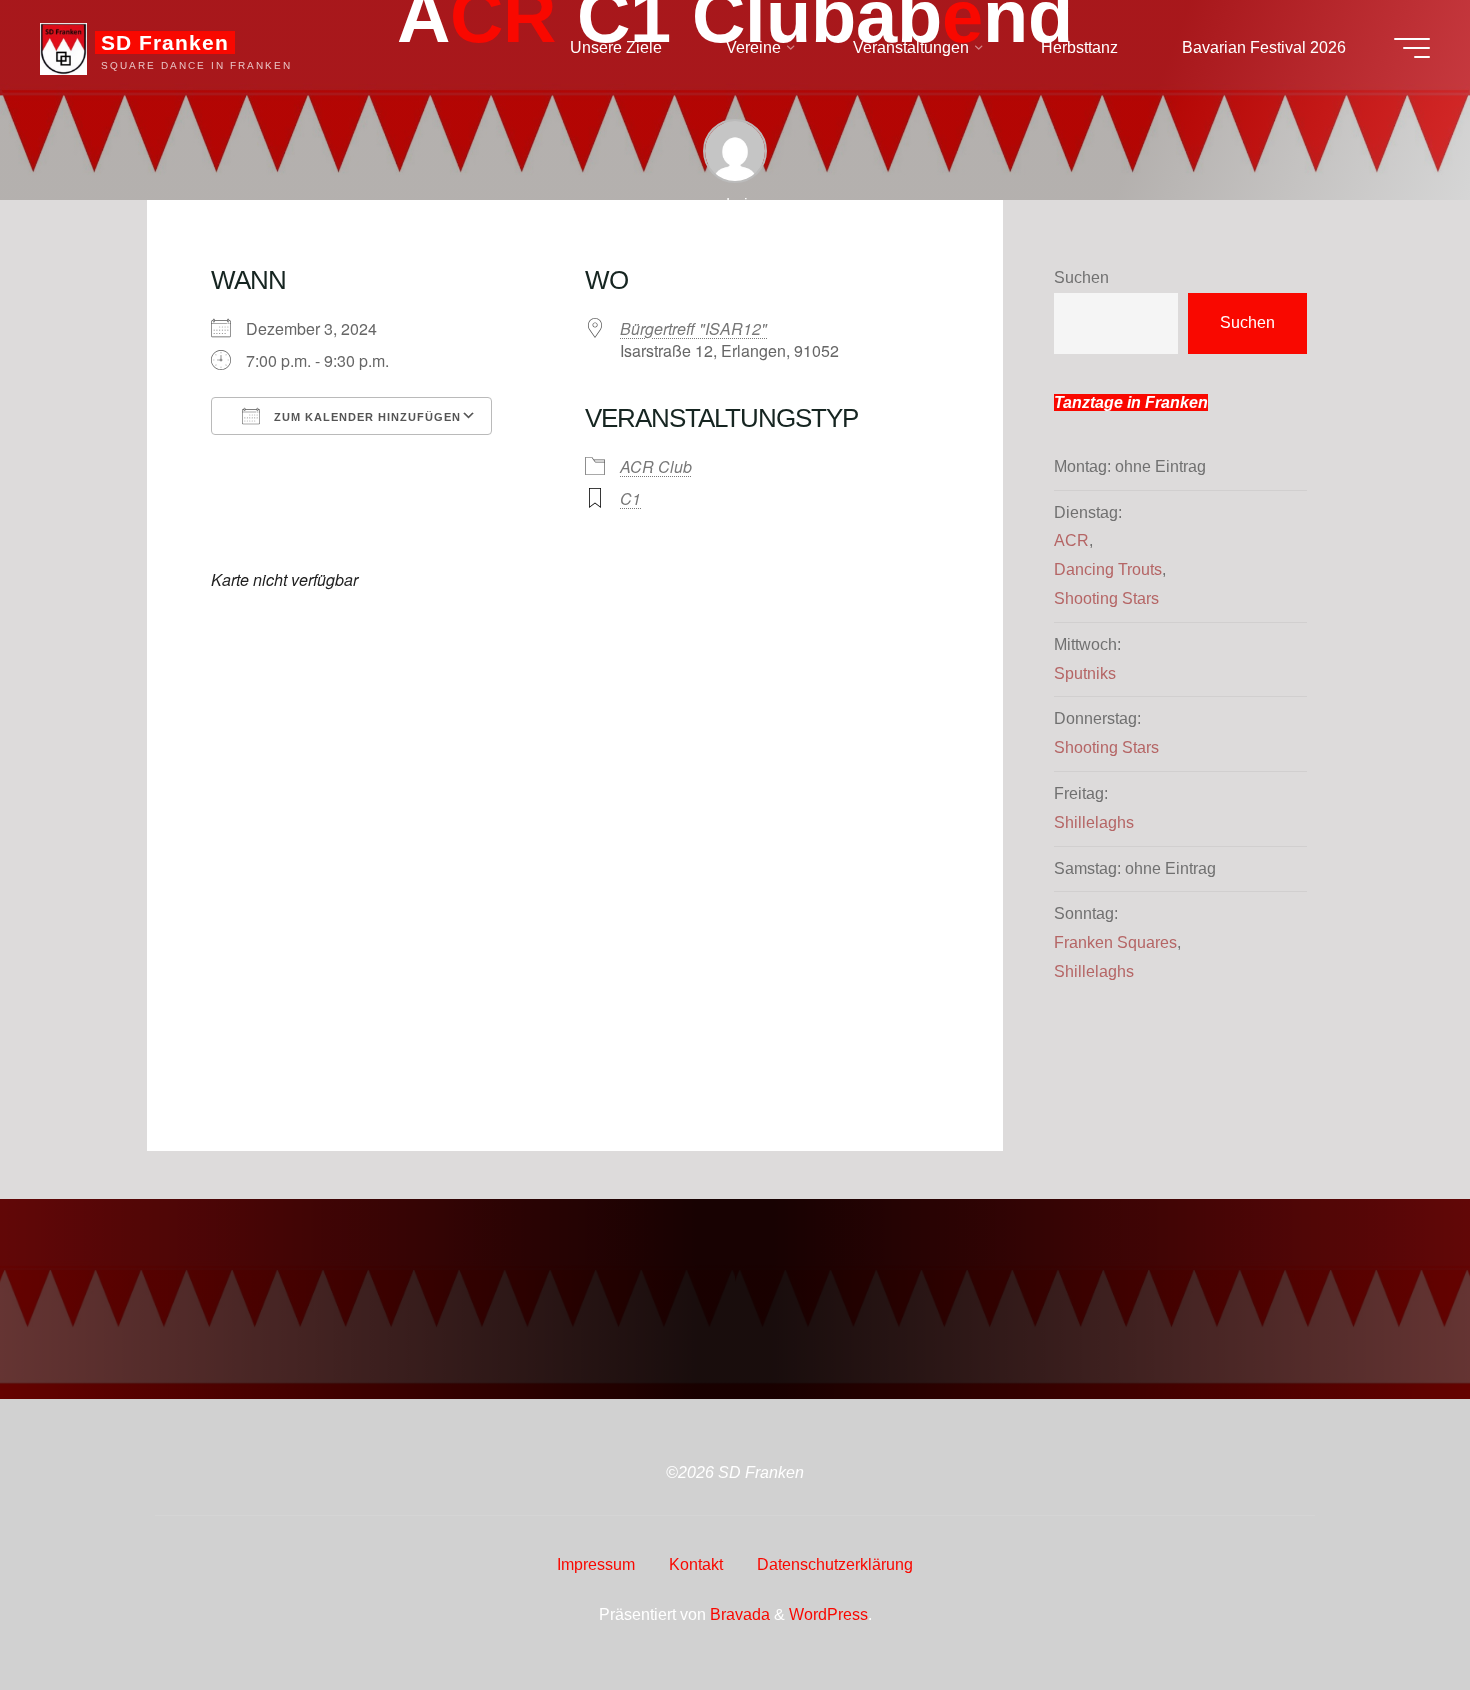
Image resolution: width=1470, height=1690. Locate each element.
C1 (630, 498)
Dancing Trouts (1108, 569)
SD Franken (165, 42)
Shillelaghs (1094, 822)
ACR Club (656, 466)
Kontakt (696, 1564)
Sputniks (1085, 673)
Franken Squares (1115, 942)
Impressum (596, 1564)
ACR (1071, 540)
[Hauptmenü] (1412, 48)
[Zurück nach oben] (1392, 1612)
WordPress (828, 1614)
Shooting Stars (1106, 598)
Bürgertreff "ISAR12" (693, 328)
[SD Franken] (63, 47)
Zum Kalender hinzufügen (365, 417)
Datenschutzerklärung (835, 1564)
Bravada (738, 1614)
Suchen (1081, 277)
